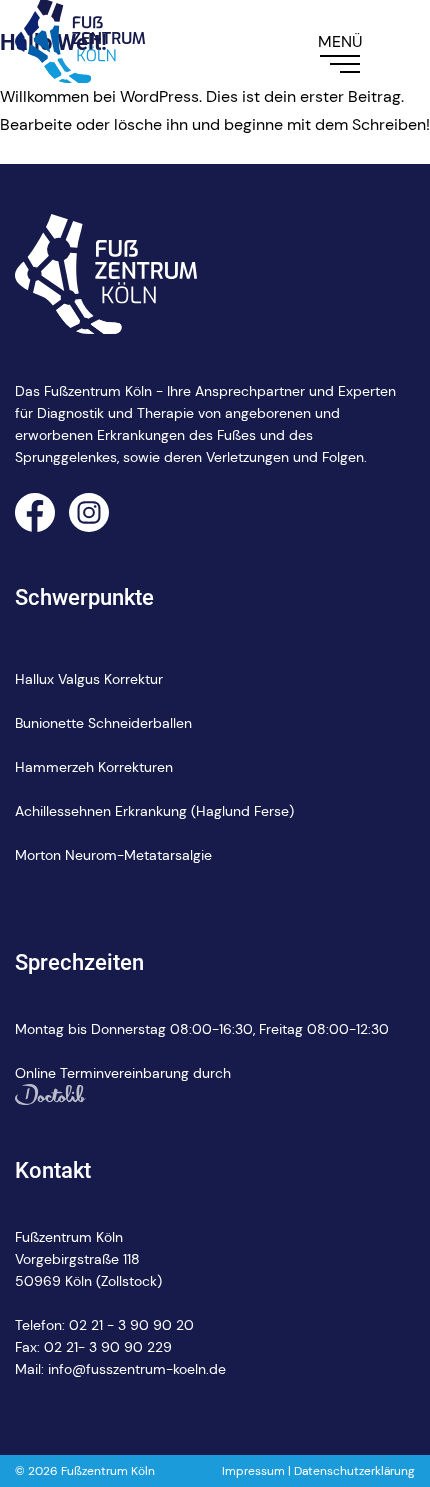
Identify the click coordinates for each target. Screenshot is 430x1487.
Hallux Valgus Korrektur (89, 679)
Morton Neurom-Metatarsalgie (113, 855)
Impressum (253, 1471)
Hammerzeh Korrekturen (94, 767)
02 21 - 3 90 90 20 (131, 1325)
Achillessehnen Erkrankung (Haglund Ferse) (154, 811)
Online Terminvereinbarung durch (123, 1073)
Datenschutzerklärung (354, 1471)
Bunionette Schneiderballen (103, 723)
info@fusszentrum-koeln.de (137, 1369)
